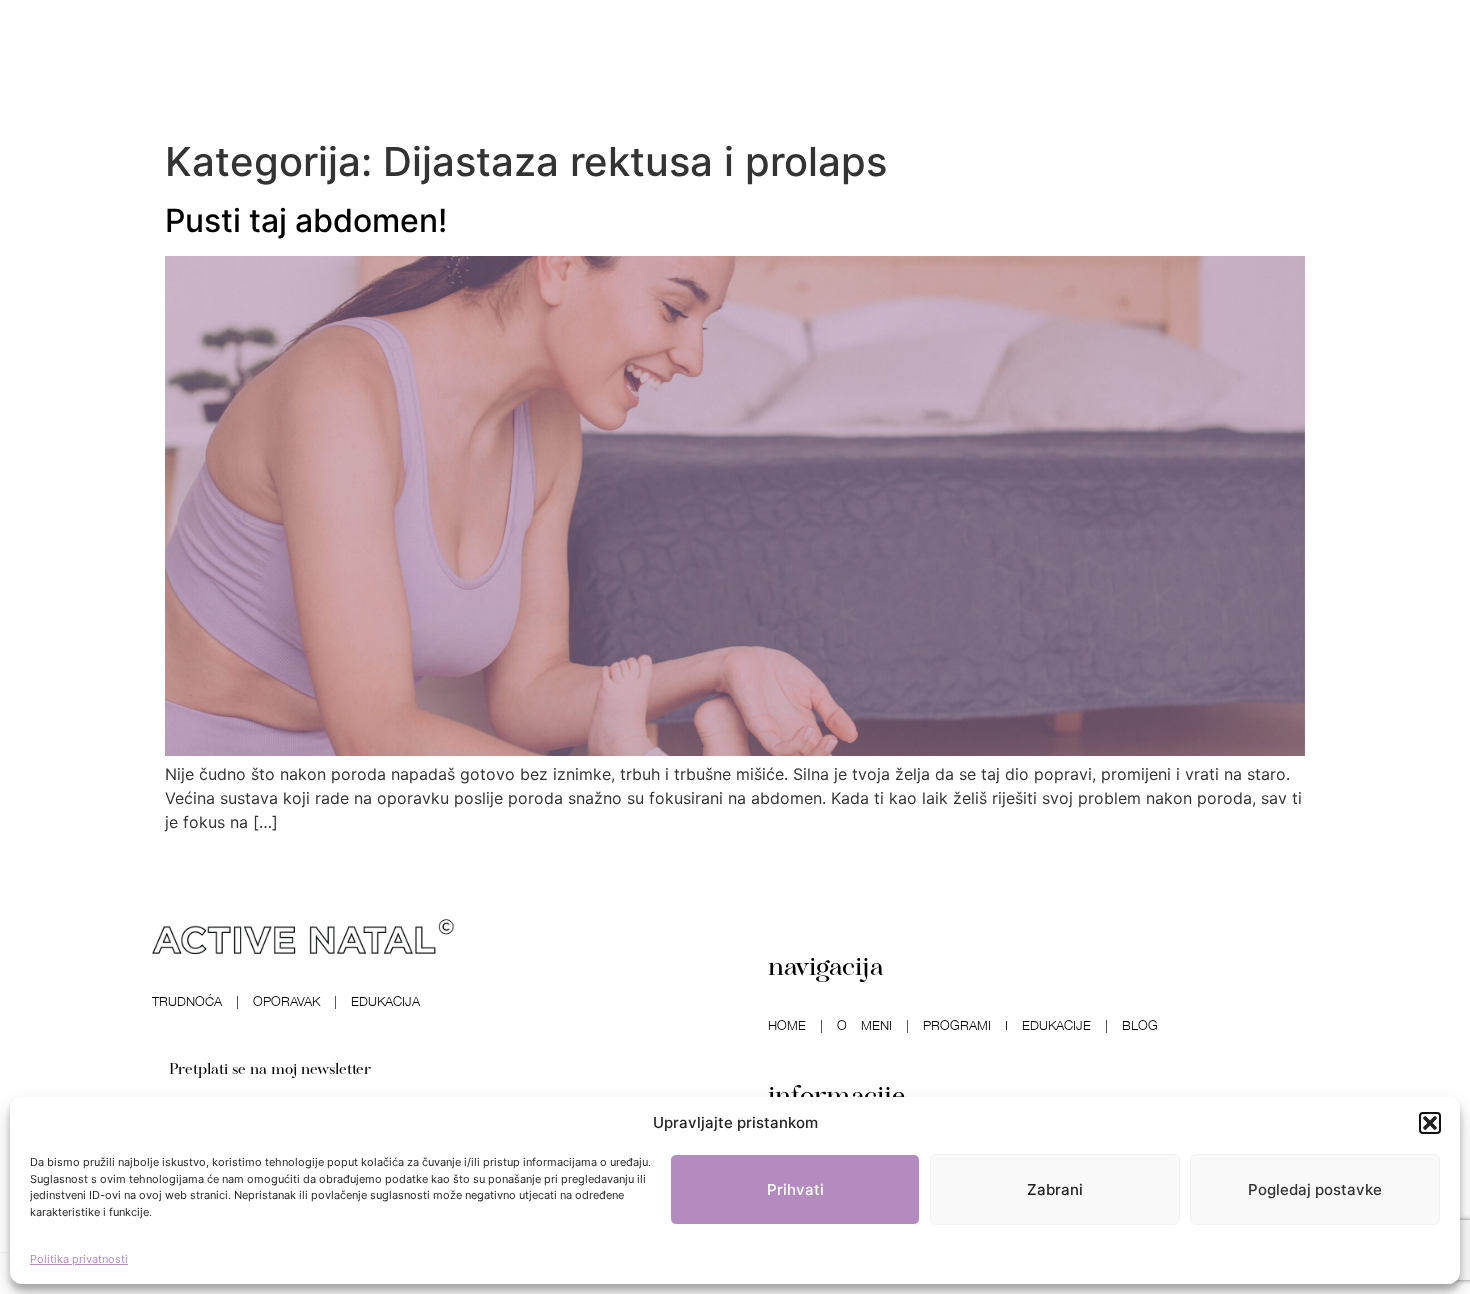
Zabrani (1055, 1189)
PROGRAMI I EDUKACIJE (1007, 1025)
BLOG (1140, 1025)
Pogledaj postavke (1315, 1189)
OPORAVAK (286, 1001)
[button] (1430, 1123)
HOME (787, 1025)
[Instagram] (237, 65)
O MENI (864, 1025)
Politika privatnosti (79, 1259)
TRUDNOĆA (187, 1001)
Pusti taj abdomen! (306, 220)
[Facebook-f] (194, 65)
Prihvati (795, 1189)
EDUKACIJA (385, 1001)
